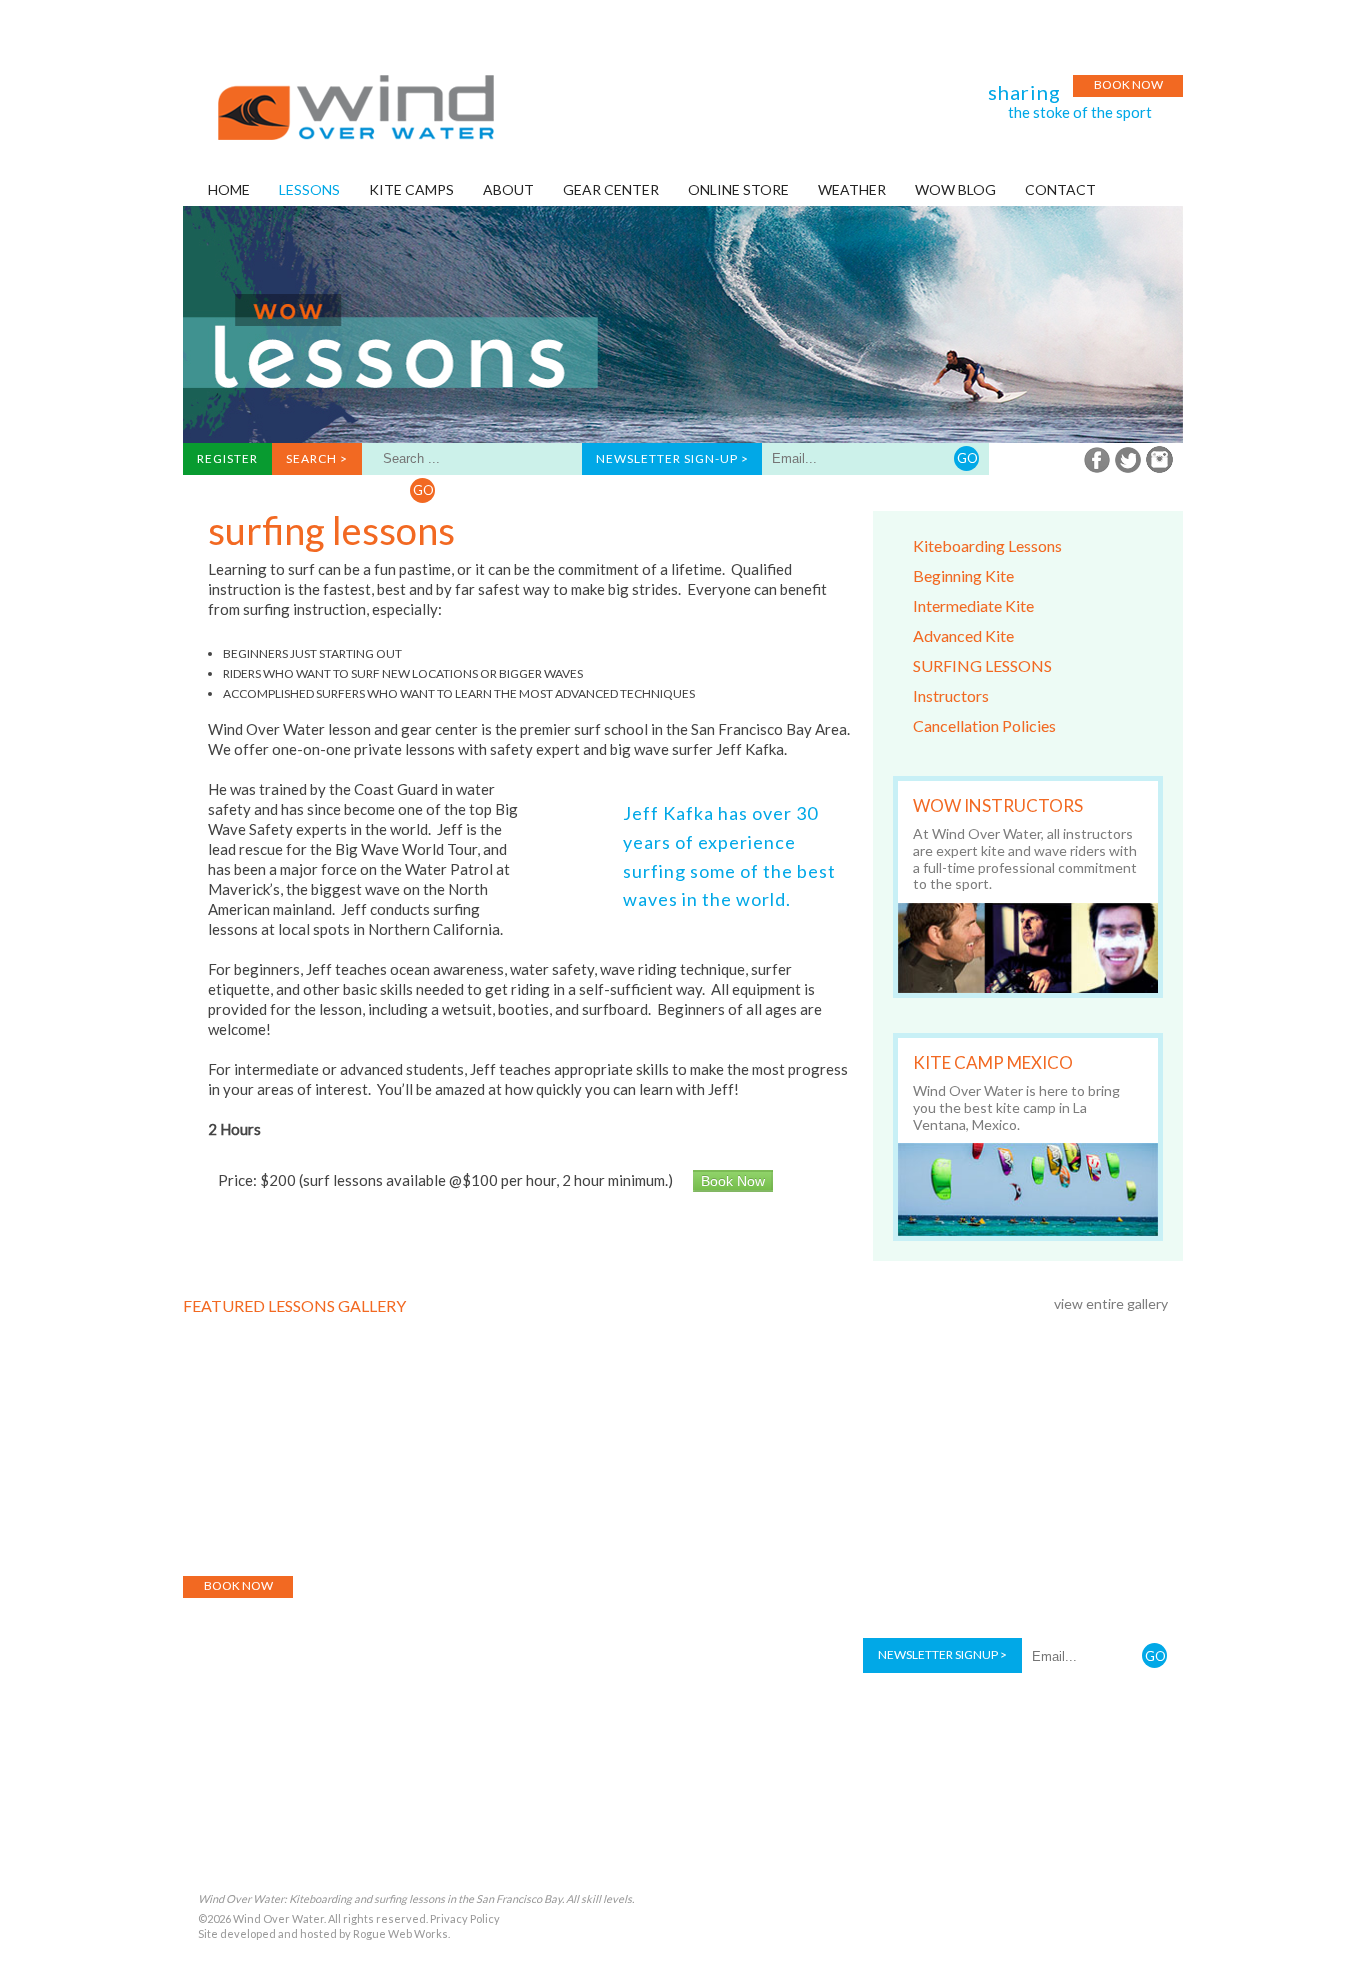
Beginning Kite (963, 575)
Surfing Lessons (982, 665)
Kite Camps (425, 1540)
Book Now (1128, 84)
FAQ (901, 1540)
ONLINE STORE (738, 189)
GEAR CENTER (611, 189)
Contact (1075, 1540)
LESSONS (309, 189)
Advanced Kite (963, 635)
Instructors (951, 695)
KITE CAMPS (411, 189)
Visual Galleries (818, 1540)
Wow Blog (713, 1540)
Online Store (618, 1540)
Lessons (347, 1540)
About (281, 1540)
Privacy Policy (465, 1918)
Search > (317, 458)
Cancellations (980, 1540)
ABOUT (508, 189)
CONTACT (1060, 189)
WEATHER (852, 189)
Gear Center (518, 1540)
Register (227, 458)
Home (221, 1540)
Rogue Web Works (400, 1933)
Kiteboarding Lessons (987, 545)
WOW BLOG (955, 189)
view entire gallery (1111, 1303)
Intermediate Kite (973, 605)
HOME (229, 189)
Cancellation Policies (984, 725)
